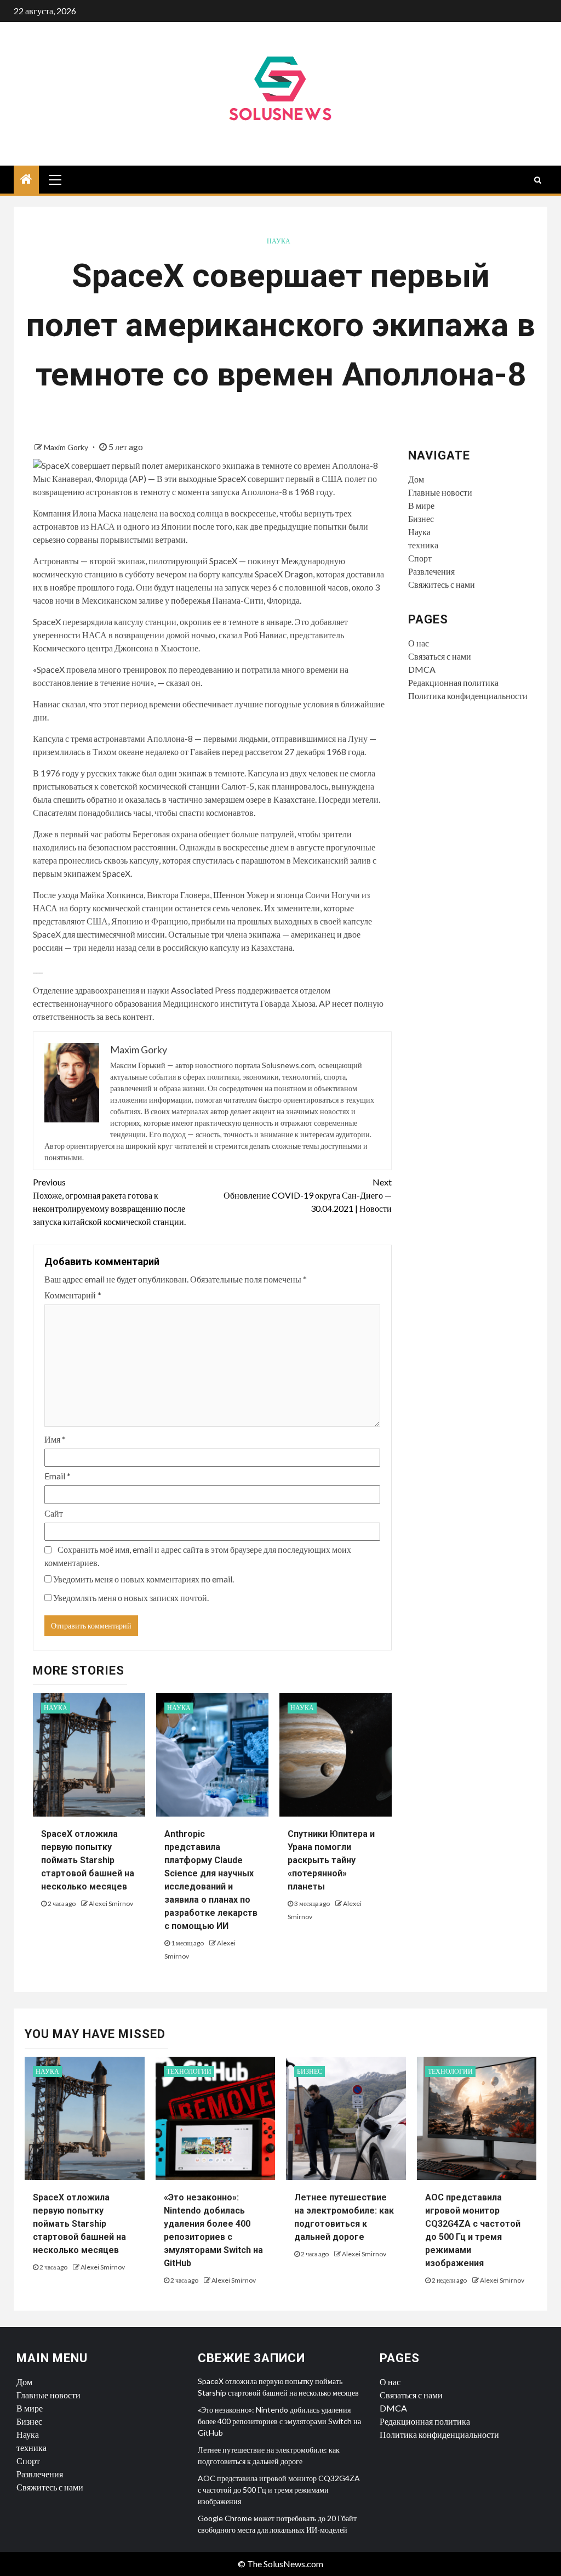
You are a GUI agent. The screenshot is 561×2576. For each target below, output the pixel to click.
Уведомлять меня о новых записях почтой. (131, 1598)
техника (423, 545)
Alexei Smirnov (111, 1903)
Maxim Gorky (67, 447)
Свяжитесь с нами (442, 584)
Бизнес (421, 518)
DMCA (422, 669)
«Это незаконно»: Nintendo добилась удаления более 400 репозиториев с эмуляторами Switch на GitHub (279, 2421)
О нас (419, 643)
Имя (55, 1439)
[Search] (538, 180)
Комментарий (73, 1295)
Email (58, 1476)
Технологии (189, 2071)
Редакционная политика (453, 682)
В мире (421, 505)
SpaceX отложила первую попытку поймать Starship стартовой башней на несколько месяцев (88, 1860)
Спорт (420, 558)
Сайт (54, 1513)
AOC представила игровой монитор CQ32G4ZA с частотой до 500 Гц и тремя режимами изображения (279, 2490)
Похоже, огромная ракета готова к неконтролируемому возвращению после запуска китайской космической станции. (109, 1202)
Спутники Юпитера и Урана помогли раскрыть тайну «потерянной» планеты (331, 1860)
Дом (416, 479)
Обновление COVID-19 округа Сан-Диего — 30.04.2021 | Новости (307, 1195)
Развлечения (431, 571)
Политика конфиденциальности (468, 696)
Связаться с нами (440, 656)
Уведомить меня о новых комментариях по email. (144, 1579)
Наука (279, 241)
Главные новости (440, 492)
